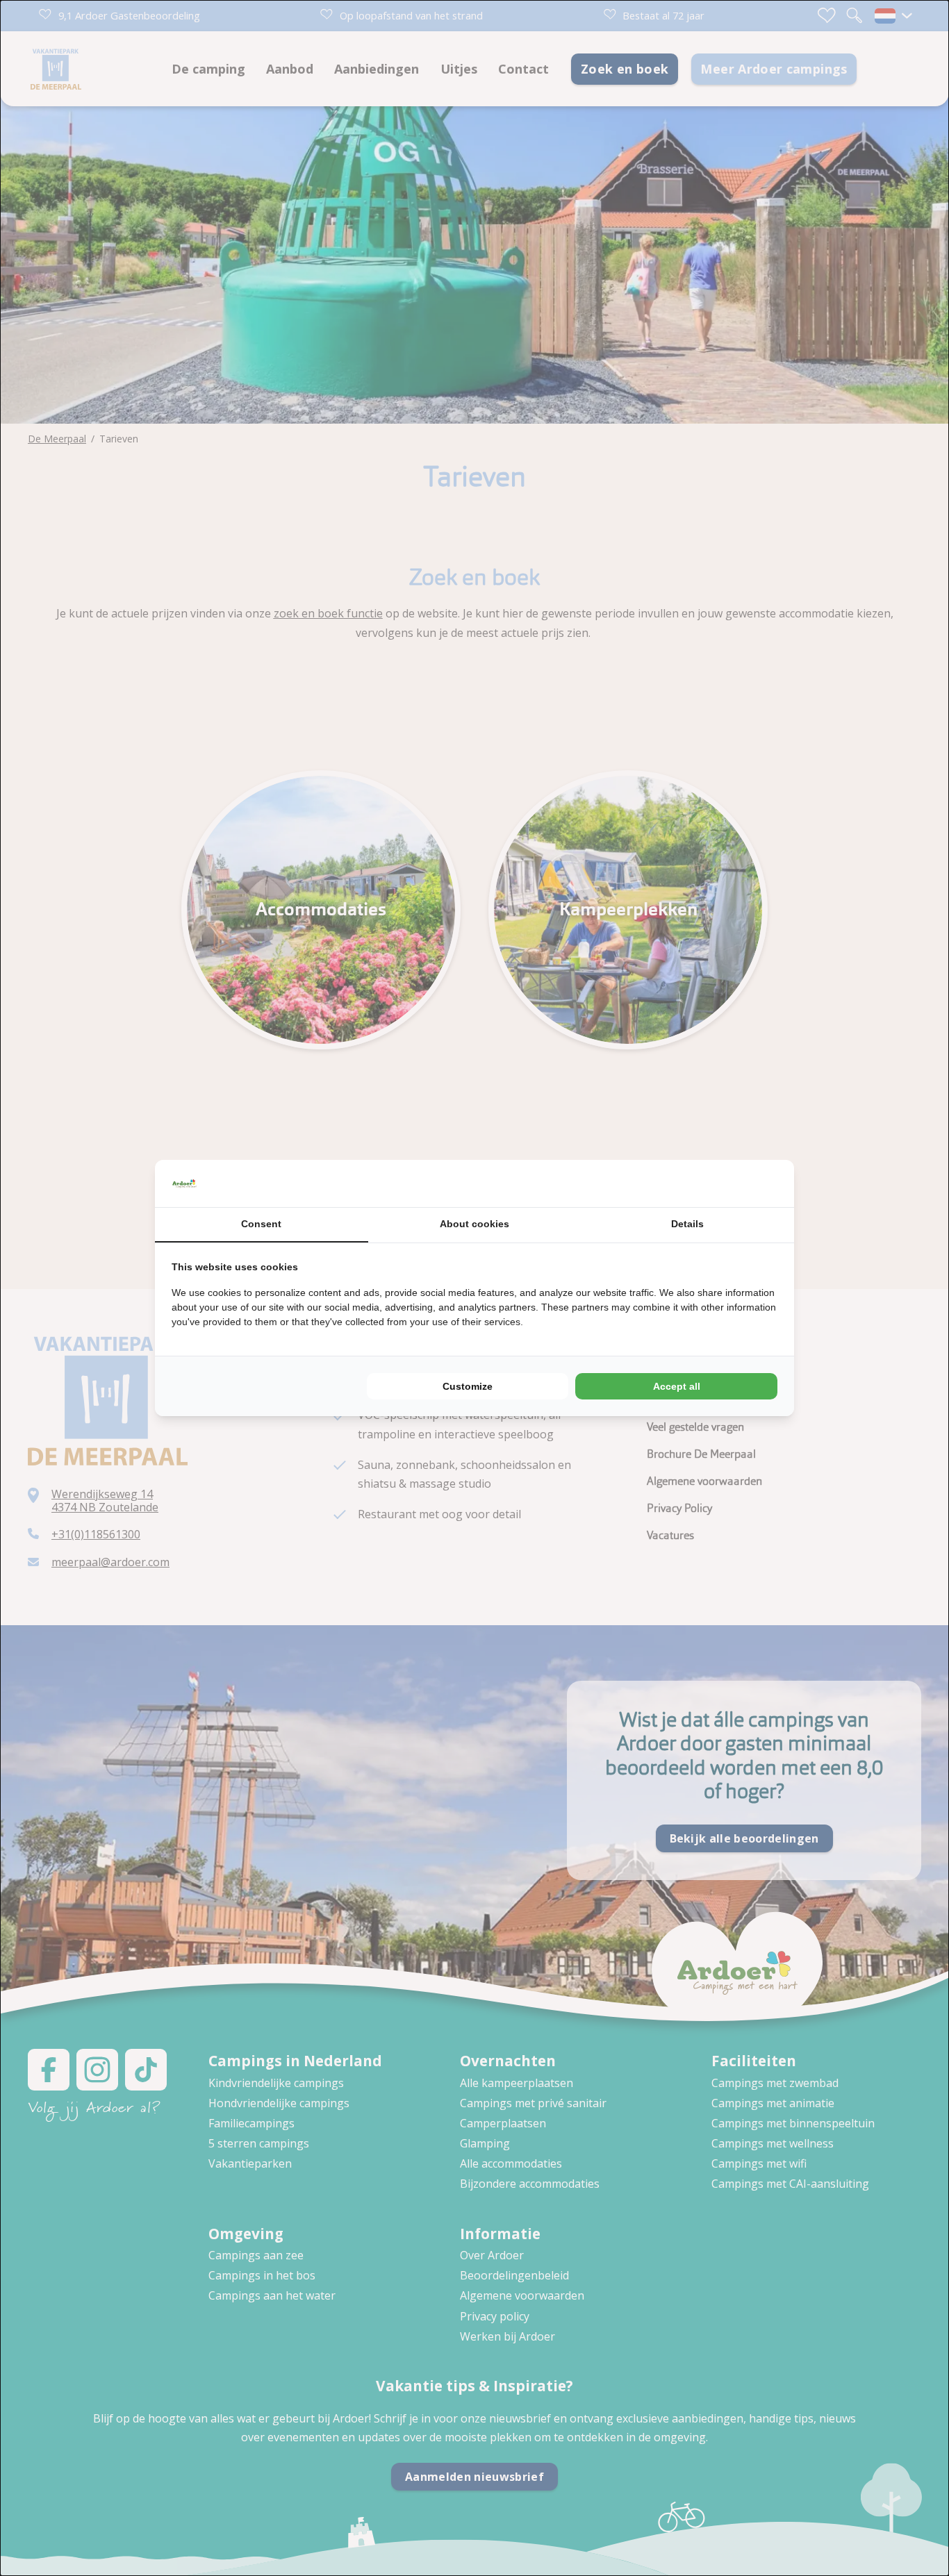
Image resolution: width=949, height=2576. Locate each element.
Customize (468, 1386)
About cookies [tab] (474, 1224)
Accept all (677, 1386)
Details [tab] (687, 1224)
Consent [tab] (261, 1224)
